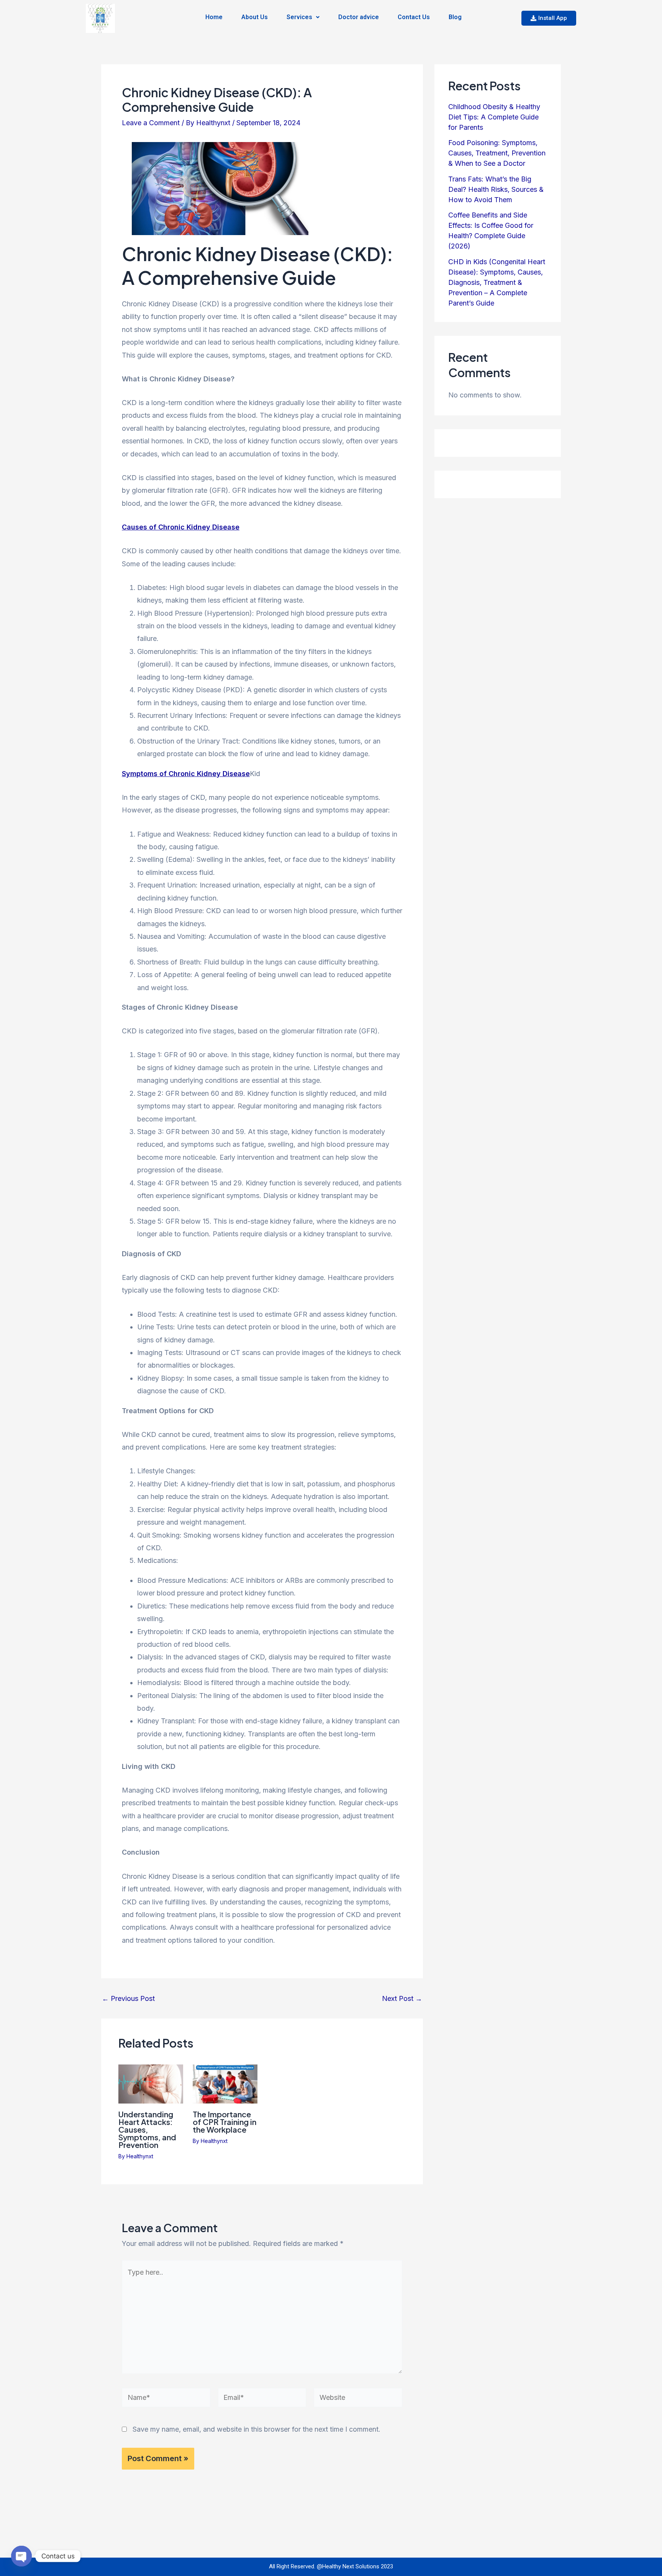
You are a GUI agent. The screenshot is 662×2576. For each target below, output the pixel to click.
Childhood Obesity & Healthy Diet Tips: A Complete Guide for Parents (494, 117)
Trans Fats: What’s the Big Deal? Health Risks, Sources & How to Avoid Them (496, 189)
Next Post (402, 1999)
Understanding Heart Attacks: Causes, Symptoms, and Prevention (147, 2129)
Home (214, 17)
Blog (455, 17)
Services (299, 17)
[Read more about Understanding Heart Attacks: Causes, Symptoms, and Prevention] (151, 2083)
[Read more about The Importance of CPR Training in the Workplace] (225, 2083)
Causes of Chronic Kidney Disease (181, 527)
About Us (255, 17)
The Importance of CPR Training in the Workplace (224, 2122)
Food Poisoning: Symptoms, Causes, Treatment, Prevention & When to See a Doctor (497, 153)
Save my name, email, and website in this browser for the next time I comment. (256, 2429)
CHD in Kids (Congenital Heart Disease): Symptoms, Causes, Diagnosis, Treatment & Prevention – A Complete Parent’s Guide (497, 282)
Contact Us (414, 17)
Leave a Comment (151, 123)
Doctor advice (359, 17)
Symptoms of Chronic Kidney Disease (186, 774)
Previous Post (128, 1999)
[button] (303, 17)
